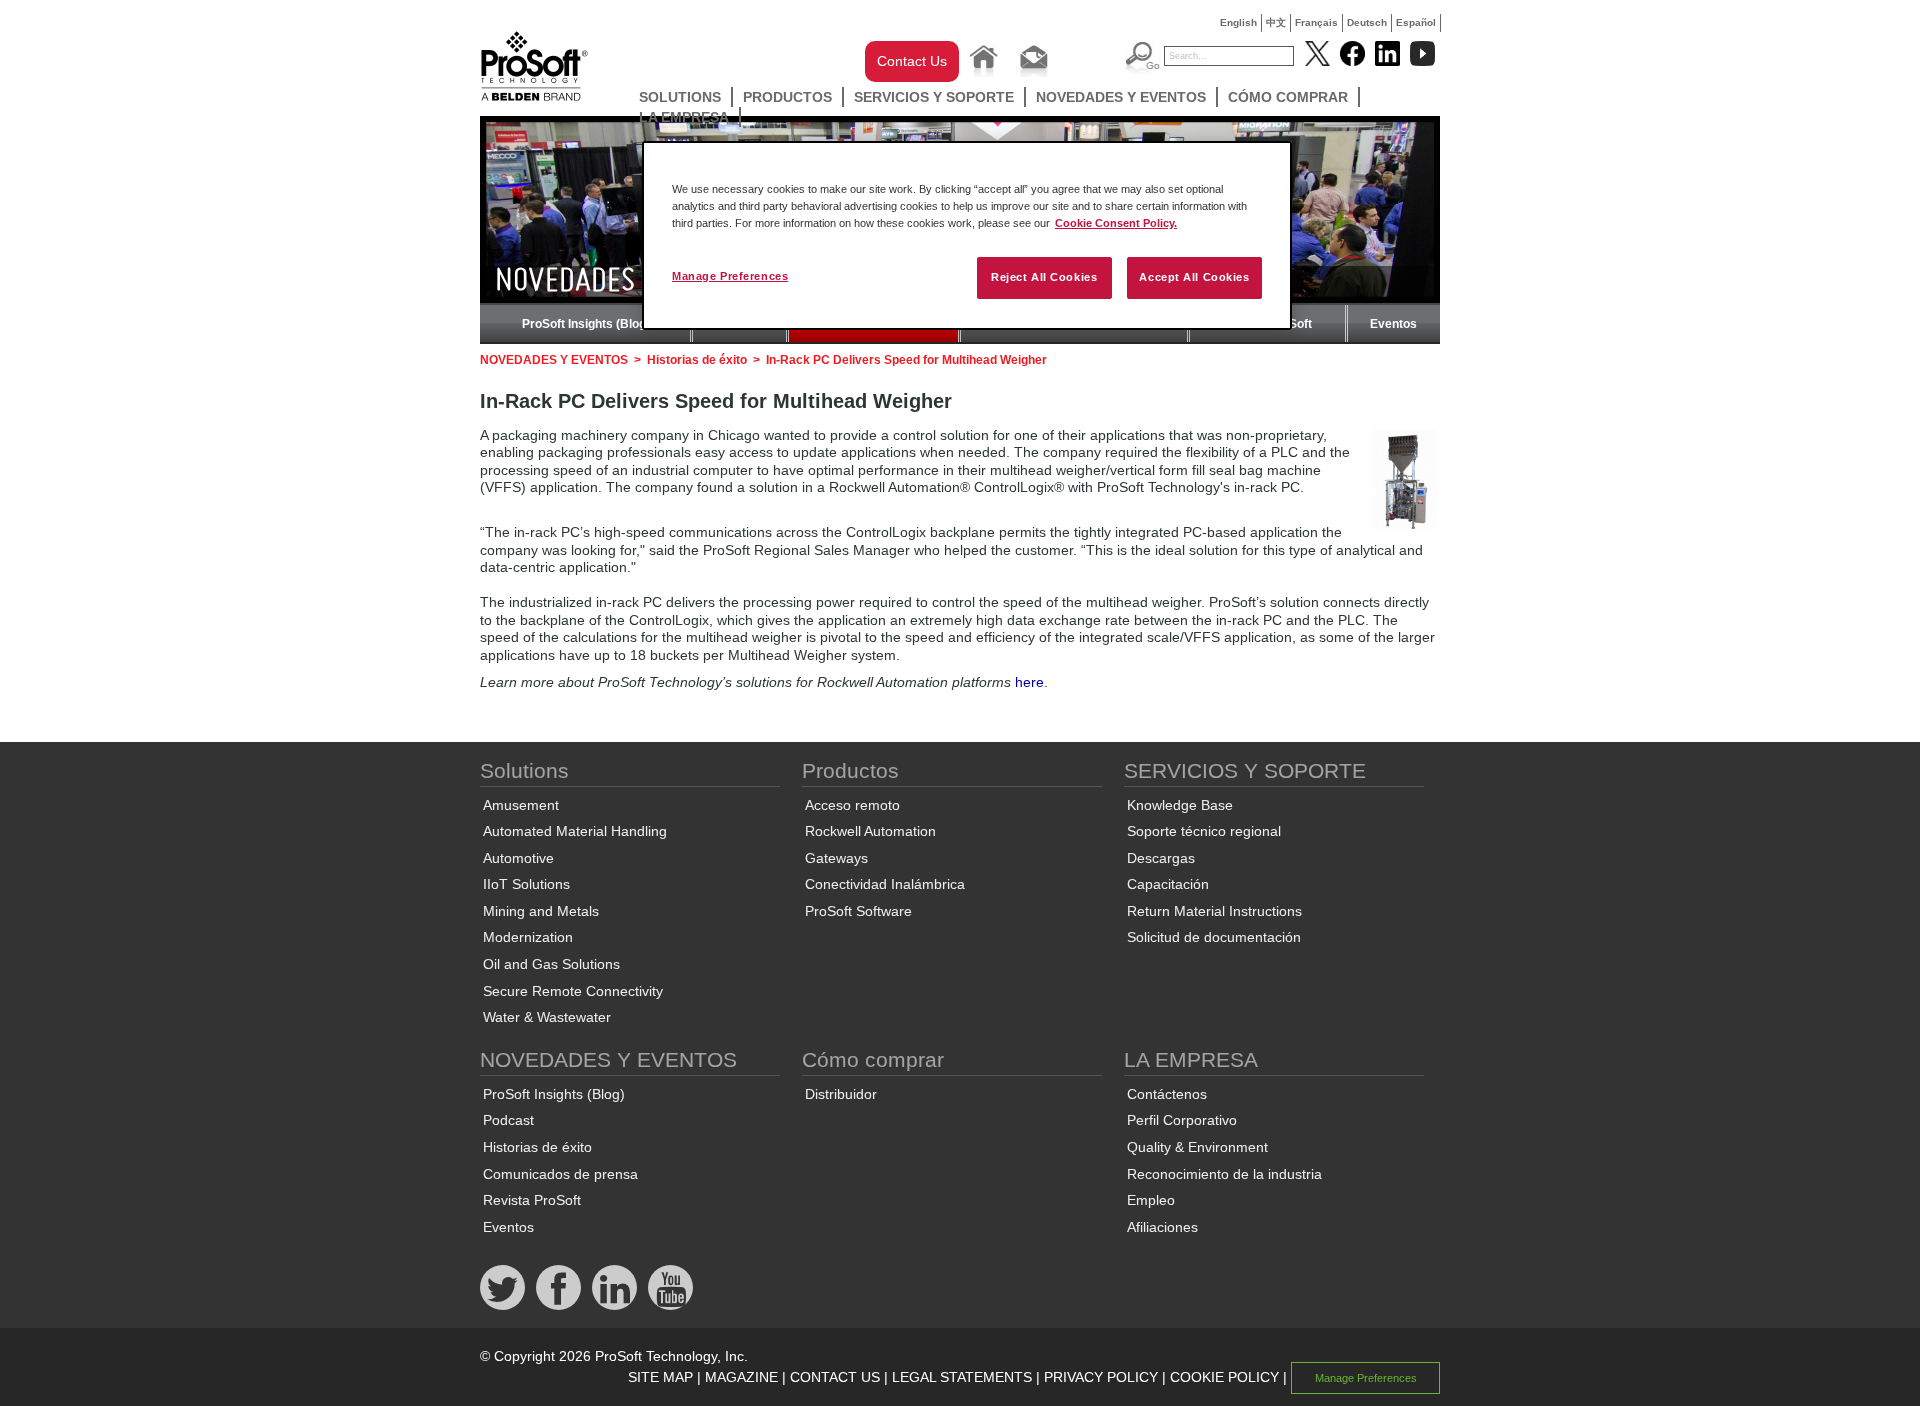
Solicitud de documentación (1214, 937)
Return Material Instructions (1214, 911)
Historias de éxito (697, 360)
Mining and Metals (541, 911)
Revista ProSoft (532, 1200)
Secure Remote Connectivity (573, 991)
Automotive (518, 858)
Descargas (1161, 858)
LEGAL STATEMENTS (962, 1377)
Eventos (1393, 324)
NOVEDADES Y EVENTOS (1121, 97)
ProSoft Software (858, 911)
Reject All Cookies (1044, 277)
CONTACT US (835, 1377)
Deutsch (1367, 22)
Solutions (680, 97)
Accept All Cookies (1194, 277)
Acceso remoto (852, 805)
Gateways (836, 858)
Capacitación (1168, 884)
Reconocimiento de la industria (1224, 1174)
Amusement (521, 805)
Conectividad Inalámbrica (885, 884)
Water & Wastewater (547, 1017)
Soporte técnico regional (1204, 831)
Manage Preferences (730, 276)
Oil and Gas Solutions (551, 964)
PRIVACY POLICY (1101, 1377)
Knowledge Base (1180, 805)
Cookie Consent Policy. (1116, 223)
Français (1316, 22)
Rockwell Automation (870, 831)
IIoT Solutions (526, 884)
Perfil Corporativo (1182, 1120)
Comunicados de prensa (560, 1174)
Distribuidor (841, 1094)
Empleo (1151, 1200)
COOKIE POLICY (1224, 1377)
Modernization (528, 937)
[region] (967, 235)
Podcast (508, 1120)
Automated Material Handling (575, 831)
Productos (787, 97)
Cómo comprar (1288, 97)
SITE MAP (660, 1377)
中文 (1276, 22)
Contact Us (912, 61)
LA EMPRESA (684, 117)
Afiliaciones (1162, 1227)
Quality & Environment (1197, 1147)
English (1238, 22)
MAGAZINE (741, 1377)
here (1029, 682)
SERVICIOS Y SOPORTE (934, 97)
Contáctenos (1167, 1094)
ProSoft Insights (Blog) (586, 324)
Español (1416, 22)
